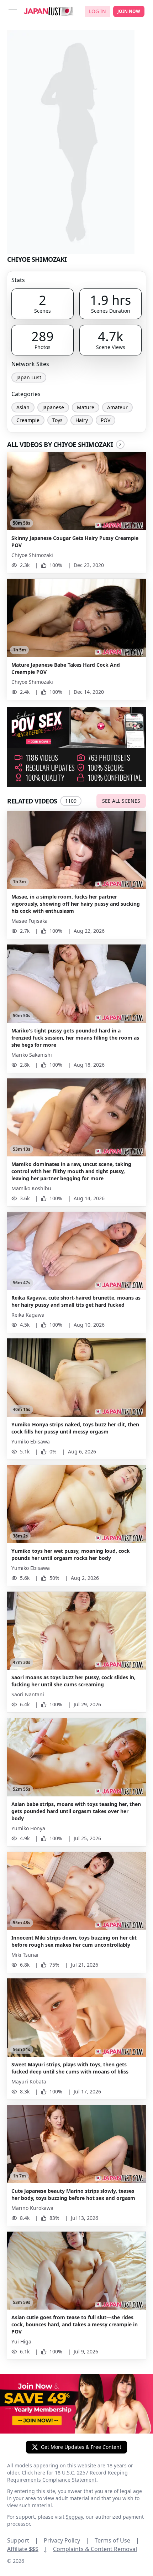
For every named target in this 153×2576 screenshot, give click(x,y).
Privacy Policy (66, 2540)
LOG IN (97, 11)
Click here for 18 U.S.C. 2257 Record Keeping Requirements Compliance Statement (67, 2476)
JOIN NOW (129, 11)
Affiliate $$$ (27, 2549)
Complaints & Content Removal (95, 2549)
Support (23, 2540)
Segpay (74, 2517)
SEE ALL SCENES (121, 801)
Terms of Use (117, 2540)
